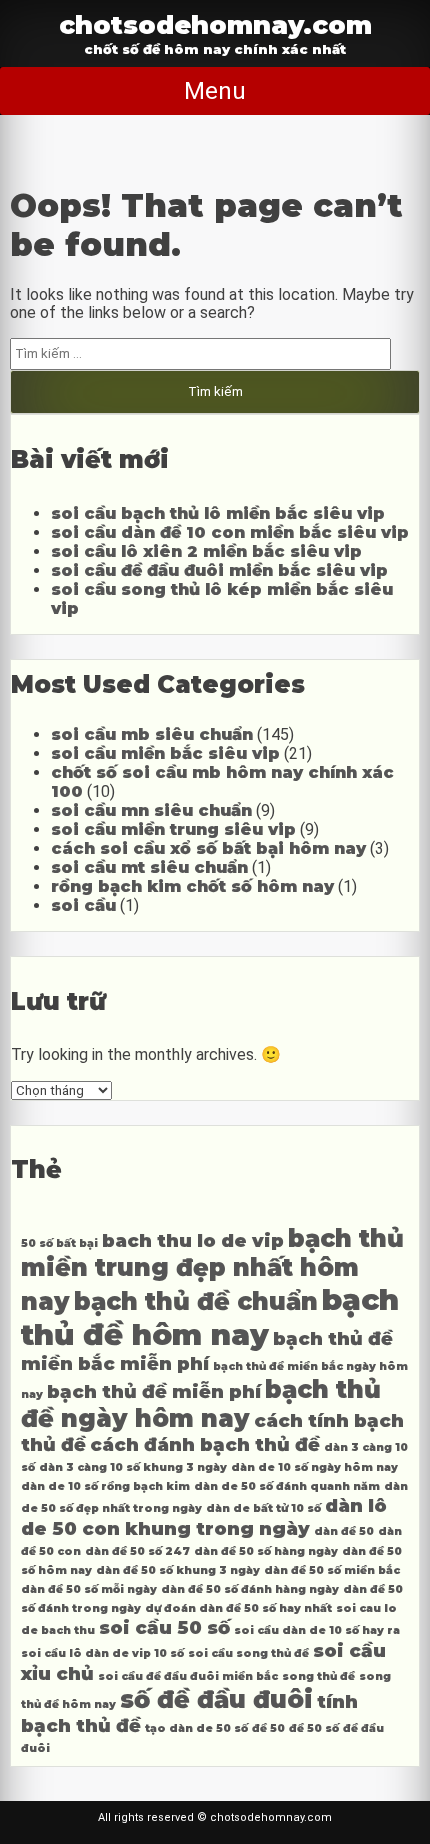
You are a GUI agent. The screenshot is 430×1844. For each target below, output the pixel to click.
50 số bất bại (59, 1243)
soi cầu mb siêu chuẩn (152, 734)
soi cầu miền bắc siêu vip (165, 753)
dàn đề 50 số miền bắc (332, 1570)
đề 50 (268, 1728)
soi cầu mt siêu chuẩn (149, 867)
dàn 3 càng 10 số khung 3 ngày (133, 1467)
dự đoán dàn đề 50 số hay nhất (238, 1608)
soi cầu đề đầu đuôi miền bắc (188, 1676)
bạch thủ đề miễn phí (154, 1391)
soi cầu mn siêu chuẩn (151, 810)
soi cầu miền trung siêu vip (173, 829)
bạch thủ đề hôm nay (210, 1317)
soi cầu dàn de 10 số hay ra (317, 1630)
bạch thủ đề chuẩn (196, 1301)
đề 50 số (314, 1728)
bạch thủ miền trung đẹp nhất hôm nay (212, 1270)
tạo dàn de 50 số (196, 1728)
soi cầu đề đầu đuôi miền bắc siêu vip (219, 570)
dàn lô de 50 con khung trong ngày (204, 1517)
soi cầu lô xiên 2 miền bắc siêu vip (206, 551)
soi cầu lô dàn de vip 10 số (102, 1653)
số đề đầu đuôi (216, 1699)
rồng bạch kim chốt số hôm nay (192, 886)
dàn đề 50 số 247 (137, 1551)
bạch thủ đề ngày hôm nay (201, 1404)
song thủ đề (318, 1676)
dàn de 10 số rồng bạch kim (105, 1486)
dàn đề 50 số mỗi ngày (89, 1589)
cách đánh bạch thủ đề (205, 1444)
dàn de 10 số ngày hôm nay (314, 1467)
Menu (215, 91)
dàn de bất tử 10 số (263, 1508)
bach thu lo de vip (193, 1240)
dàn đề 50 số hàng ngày (266, 1551)
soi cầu (83, 905)
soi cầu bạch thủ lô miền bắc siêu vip (218, 513)
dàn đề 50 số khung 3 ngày (178, 1570)
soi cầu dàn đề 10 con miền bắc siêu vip (230, 532)
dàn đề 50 (344, 1531)
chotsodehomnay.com (215, 24)
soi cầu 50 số (164, 1627)
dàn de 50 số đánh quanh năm (287, 1486)
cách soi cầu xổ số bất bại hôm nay (208, 848)
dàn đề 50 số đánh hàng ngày (250, 1589)
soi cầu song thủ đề (248, 1653)
